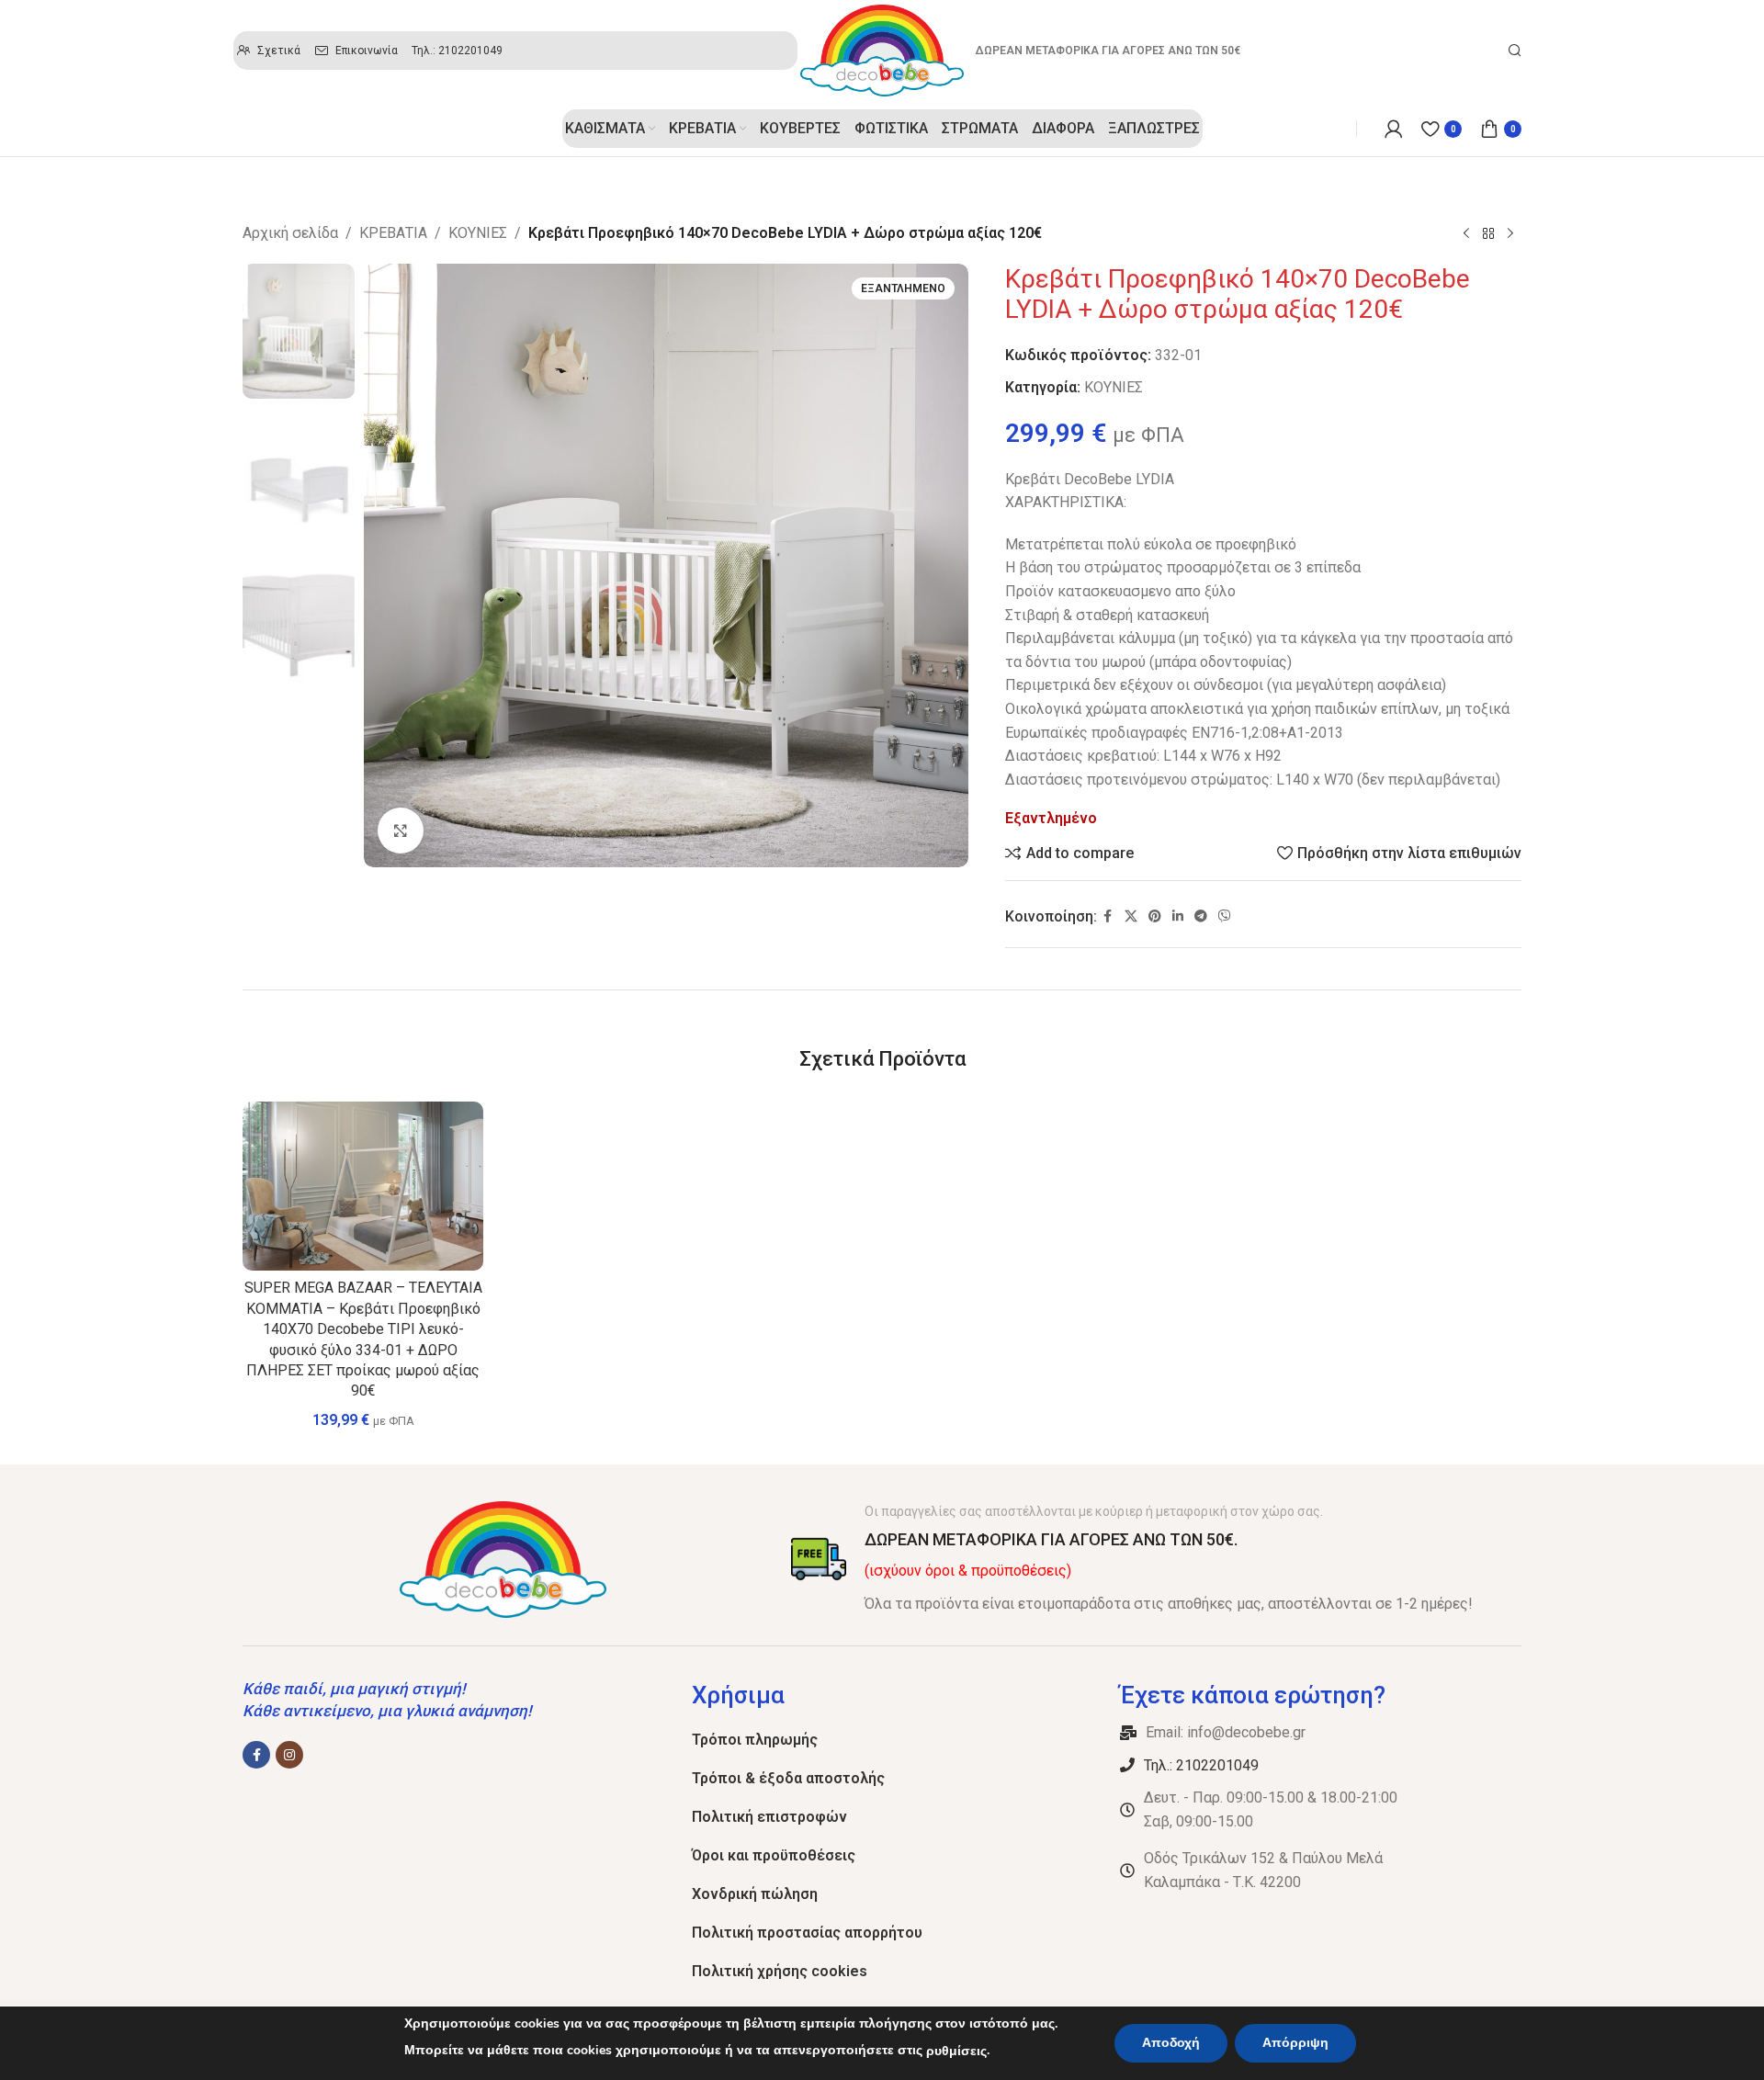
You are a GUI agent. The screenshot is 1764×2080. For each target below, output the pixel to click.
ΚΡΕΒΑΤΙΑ (393, 233)
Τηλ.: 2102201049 (1201, 1765)
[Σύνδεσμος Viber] (1225, 916)
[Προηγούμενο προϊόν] (1466, 234)
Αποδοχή (1171, 2043)
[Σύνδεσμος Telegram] (1201, 916)
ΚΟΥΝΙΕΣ (478, 233)
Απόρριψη (1295, 2043)
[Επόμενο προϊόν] (1510, 234)
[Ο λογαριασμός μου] (1394, 129)
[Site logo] (882, 49)
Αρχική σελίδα (290, 233)
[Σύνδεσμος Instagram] (289, 1755)
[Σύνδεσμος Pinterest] (1155, 916)
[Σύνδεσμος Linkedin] (1178, 916)
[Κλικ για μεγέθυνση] (401, 831)
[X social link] (1131, 916)
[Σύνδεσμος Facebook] (1108, 916)
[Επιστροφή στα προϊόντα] (1488, 234)
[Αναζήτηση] (1515, 51)
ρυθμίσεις (956, 2051)
